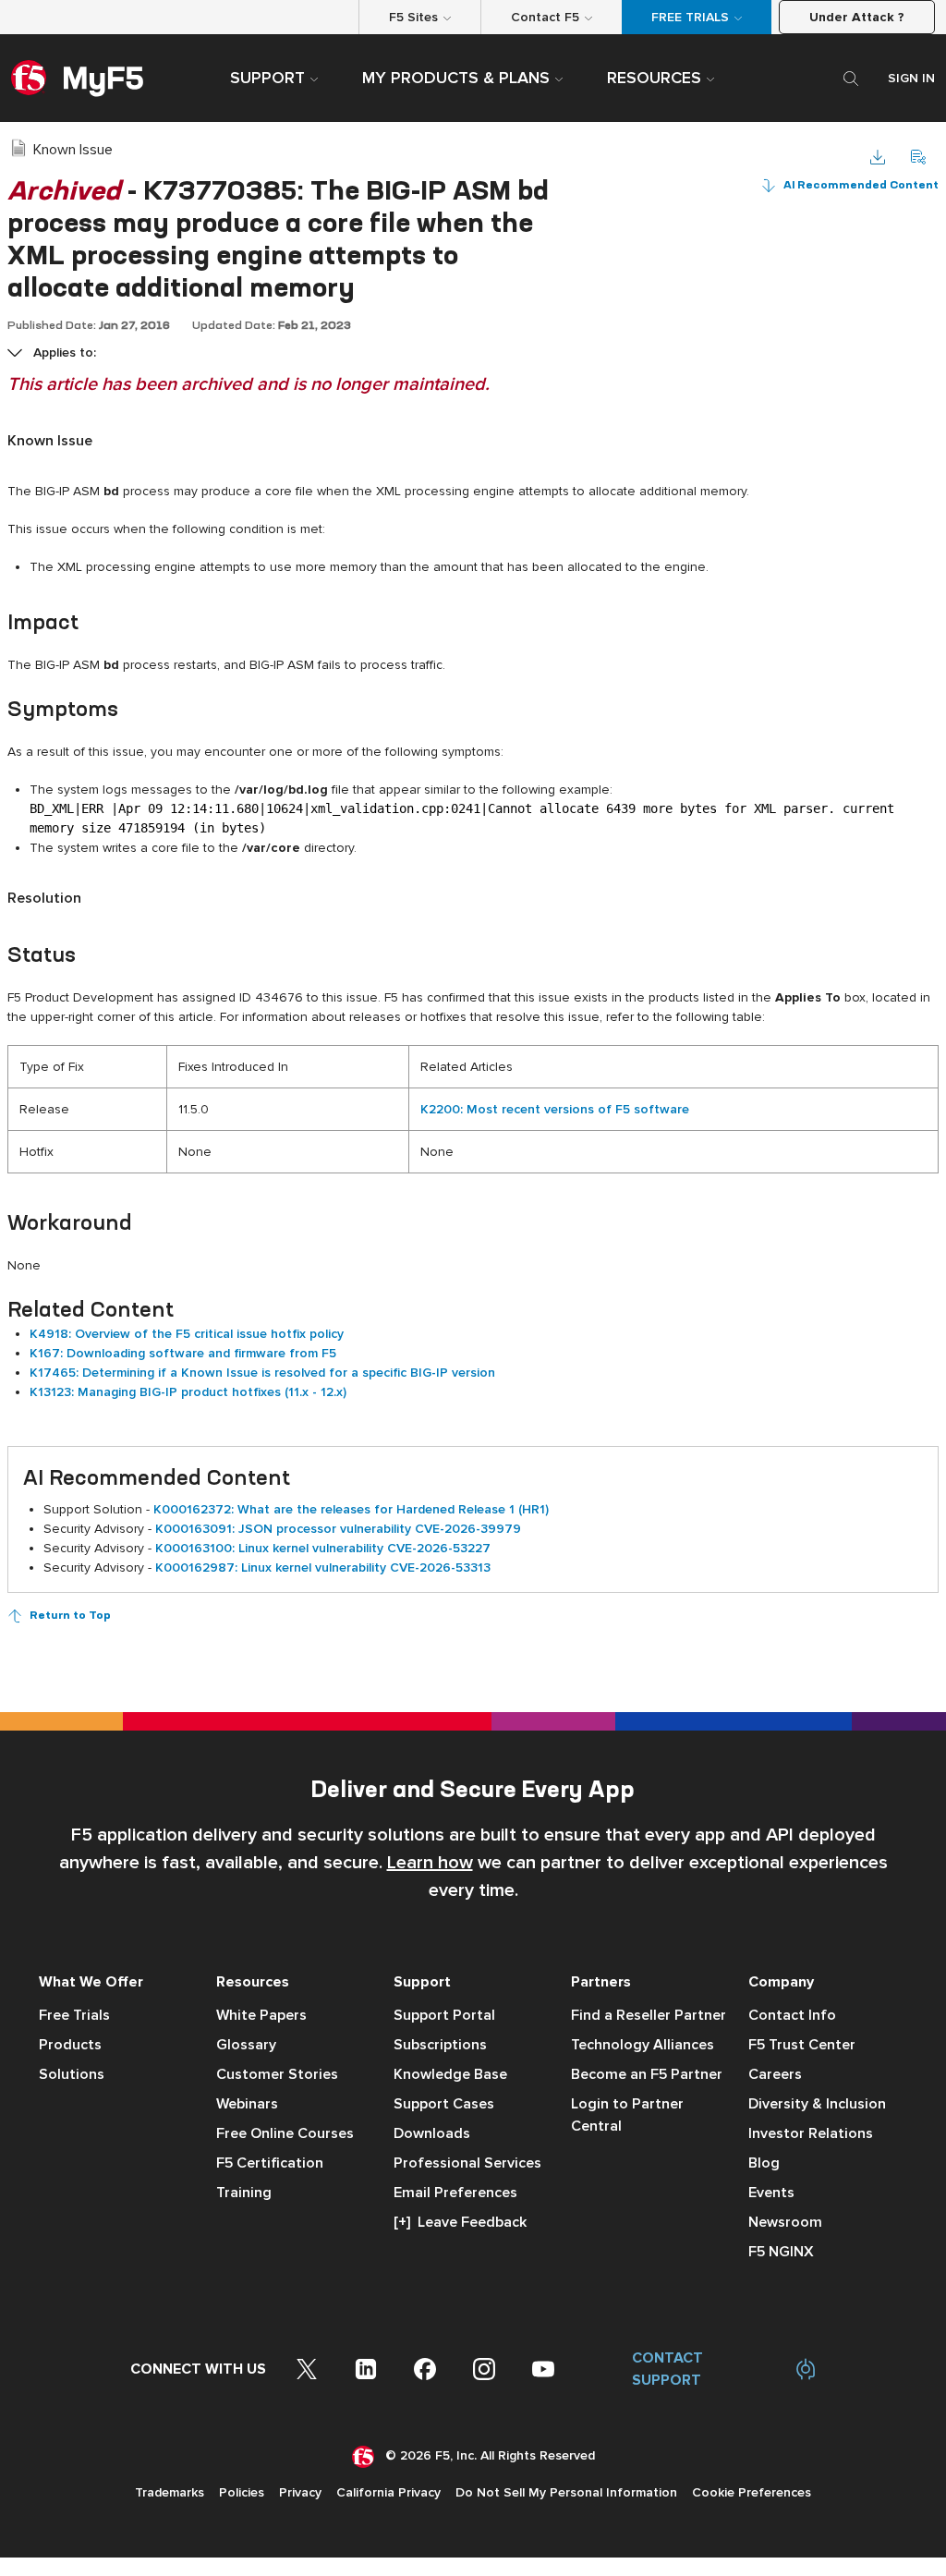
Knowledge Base (450, 2074)
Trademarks (170, 2492)
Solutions (72, 2074)
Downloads (432, 2133)
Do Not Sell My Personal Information (566, 2492)
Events (771, 2193)
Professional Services (467, 2163)
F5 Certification (270, 2163)
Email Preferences (455, 2193)
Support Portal (444, 2015)
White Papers (261, 2015)
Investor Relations (811, 2133)
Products (70, 2045)
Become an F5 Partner (647, 2074)
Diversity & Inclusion (817, 2104)
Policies (242, 2492)
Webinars (247, 2104)
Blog (764, 2163)
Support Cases (444, 2104)
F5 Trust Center (802, 2045)
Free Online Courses (285, 2133)
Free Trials (74, 2015)
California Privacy (388, 2492)
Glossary (246, 2045)
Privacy (300, 2492)
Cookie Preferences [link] (752, 2492)
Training (244, 2193)
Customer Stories (277, 2074)
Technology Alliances (643, 2045)
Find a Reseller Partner (649, 2015)
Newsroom (785, 2222)
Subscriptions (440, 2045)
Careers (775, 2074)
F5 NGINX (781, 2252)
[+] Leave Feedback (460, 2222)
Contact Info (792, 2015)
